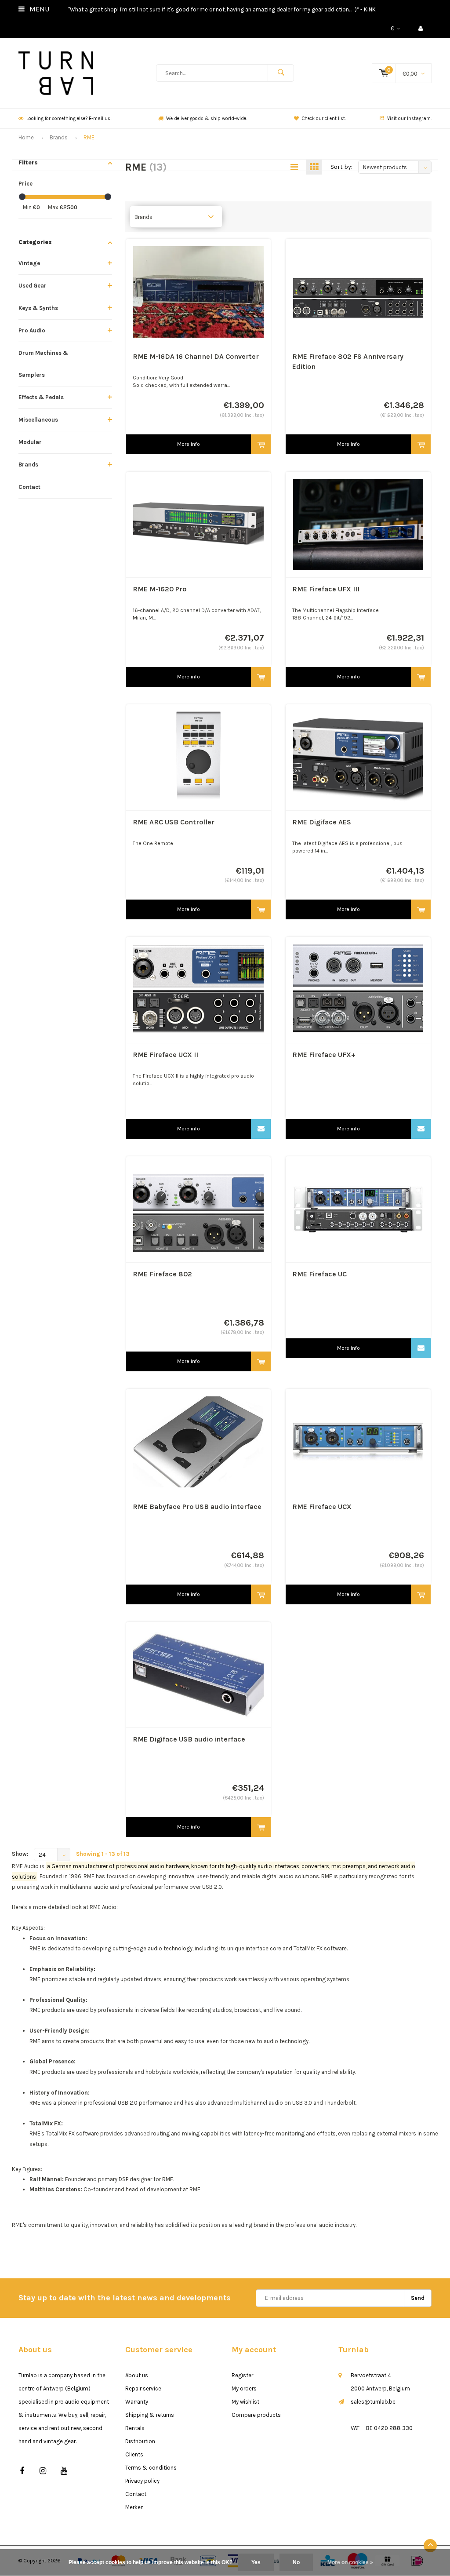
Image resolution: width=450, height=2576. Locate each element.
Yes (256, 2562)
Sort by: (341, 167)
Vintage (29, 263)
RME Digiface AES (322, 822)
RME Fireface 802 (162, 1274)
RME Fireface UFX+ (324, 1055)
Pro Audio (32, 330)
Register (242, 2375)
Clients (134, 2454)
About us (137, 2375)
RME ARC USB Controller (174, 822)
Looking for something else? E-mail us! (69, 118)
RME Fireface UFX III (326, 589)
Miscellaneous (38, 420)
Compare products (256, 2415)
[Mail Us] (261, 1129)
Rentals (135, 2428)
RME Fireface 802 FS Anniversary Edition (348, 361)
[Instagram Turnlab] (43, 2471)
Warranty (137, 2402)
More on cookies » (350, 2562)
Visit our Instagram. (409, 118)
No (296, 2562)
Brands (59, 137)
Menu (38, 9)
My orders (244, 2388)
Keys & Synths (38, 308)
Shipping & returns (150, 2415)
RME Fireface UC (319, 1274)
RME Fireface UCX (322, 1507)
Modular (30, 442)
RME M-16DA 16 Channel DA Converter (196, 356)
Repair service (143, 2388)
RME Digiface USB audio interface (189, 1739)
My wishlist (245, 2402)
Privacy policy (142, 2481)
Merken (134, 2507)
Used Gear (33, 286)
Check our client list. (324, 118)
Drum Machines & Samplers (43, 364)
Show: (20, 1854)
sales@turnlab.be (373, 2402)
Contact (29, 487)
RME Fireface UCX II (165, 1055)
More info (189, 444)
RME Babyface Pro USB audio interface (197, 1507)
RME (89, 137)
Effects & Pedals (41, 397)
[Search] (281, 73)
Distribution (140, 2441)
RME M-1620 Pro (160, 589)
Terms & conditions (151, 2468)
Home (26, 137)
